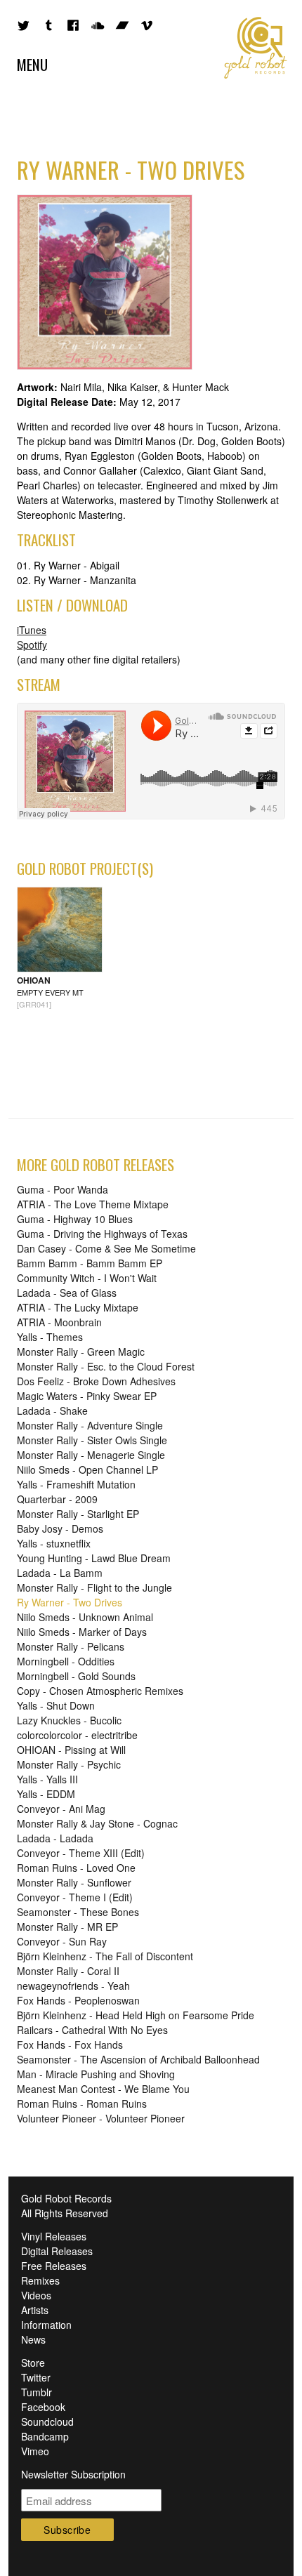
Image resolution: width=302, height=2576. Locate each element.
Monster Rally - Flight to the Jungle (94, 1587)
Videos (36, 2295)
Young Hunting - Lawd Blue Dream (94, 1558)
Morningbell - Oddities (66, 1661)
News (33, 2339)
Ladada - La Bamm (60, 1573)
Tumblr (37, 2392)
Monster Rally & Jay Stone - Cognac (97, 1823)
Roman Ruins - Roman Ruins (82, 2103)
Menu (32, 64)
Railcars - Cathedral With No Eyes (92, 2030)
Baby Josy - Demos (60, 1528)
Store (33, 2363)
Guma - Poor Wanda (63, 1189)
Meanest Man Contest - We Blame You (103, 2089)
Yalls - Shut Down (56, 1705)
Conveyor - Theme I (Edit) (75, 1897)
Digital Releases (57, 2251)
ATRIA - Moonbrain (59, 1322)
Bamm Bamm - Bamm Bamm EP (90, 1263)
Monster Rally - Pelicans (71, 1646)
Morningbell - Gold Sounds (76, 1676)
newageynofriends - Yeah (73, 1986)
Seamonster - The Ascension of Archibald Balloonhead (138, 2059)
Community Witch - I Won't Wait (87, 1278)
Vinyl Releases (54, 2236)
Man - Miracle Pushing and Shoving (96, 2074)
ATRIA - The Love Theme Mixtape (93, 1204)
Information (46, 2325)
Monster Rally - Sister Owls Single (92, 1440)
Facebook (43, 2407)
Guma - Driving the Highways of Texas (102, 1234)
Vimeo (35, 2451)
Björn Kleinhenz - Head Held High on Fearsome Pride (136, 2015)
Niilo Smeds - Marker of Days (82, 1632)
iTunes (32, 630)
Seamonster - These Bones (78, 1912)
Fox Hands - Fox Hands (70, 2045)
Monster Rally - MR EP (67, 1927)
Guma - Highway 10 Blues (75, 1219)
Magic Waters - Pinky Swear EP (87, 1396)
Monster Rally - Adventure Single (90, 1425)
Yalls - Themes (50, 1337)
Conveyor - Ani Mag (61, 1809)
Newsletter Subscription (73, 2474)
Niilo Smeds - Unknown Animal (85, 1617)
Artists (35, 2310)
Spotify (32, 645)
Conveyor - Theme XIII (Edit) (81, 1853)
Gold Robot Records (256, 48)
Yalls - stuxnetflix (54, 1543)
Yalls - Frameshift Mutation (76, 1484)
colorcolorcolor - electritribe (77, 1735)
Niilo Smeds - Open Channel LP (87, 1469)
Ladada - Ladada (55, 1838)
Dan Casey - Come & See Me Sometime (106, 1248)
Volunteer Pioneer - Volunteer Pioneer (101, 2118)
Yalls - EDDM (46, 1794)
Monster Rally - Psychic (69, 1764)
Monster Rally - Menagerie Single (91, 1455)
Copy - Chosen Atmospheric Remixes (100, 1691)
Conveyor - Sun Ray (62, 1941)
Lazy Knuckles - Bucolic (69, 1720)
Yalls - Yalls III (47, 1779)
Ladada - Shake (52, 1411)
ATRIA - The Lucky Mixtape (78, 1307)
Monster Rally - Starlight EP (78, 1514)
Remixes (40, 2280)
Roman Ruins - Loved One (76, 1868)
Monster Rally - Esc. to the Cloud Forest (106, 1366)
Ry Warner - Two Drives (70, 1602)
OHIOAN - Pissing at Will (71, 1750)
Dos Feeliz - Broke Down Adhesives (96, 1381)
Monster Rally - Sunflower (74, 1882)
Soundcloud (47, 2422)
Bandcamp (45, 2436)
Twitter (36, 2377)
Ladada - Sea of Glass (67, 1293)
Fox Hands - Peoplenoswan (78, 2000)
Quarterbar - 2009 (57, 1499)
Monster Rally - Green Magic (81, 1352)
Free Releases (54, 2266)
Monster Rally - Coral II (68, 1971)
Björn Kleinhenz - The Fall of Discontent (105, 1956)
